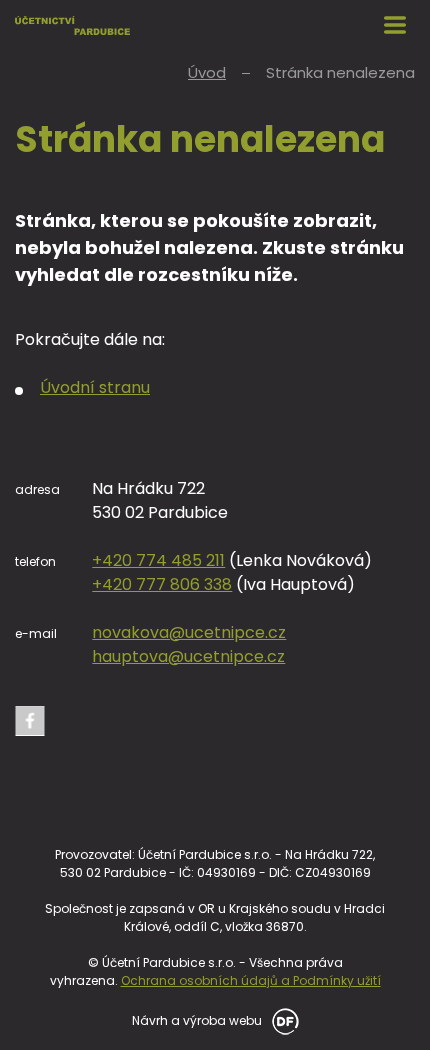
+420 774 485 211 (158, 560)
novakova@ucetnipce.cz (189, 632)
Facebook (30, 721)
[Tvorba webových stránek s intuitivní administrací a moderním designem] (282, 1019)
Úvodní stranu (95, 387)
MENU (395, 25)
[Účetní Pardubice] (72, 25)
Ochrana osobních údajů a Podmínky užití (251, 980)
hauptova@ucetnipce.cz (188, 656)
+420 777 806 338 (162, 584)
